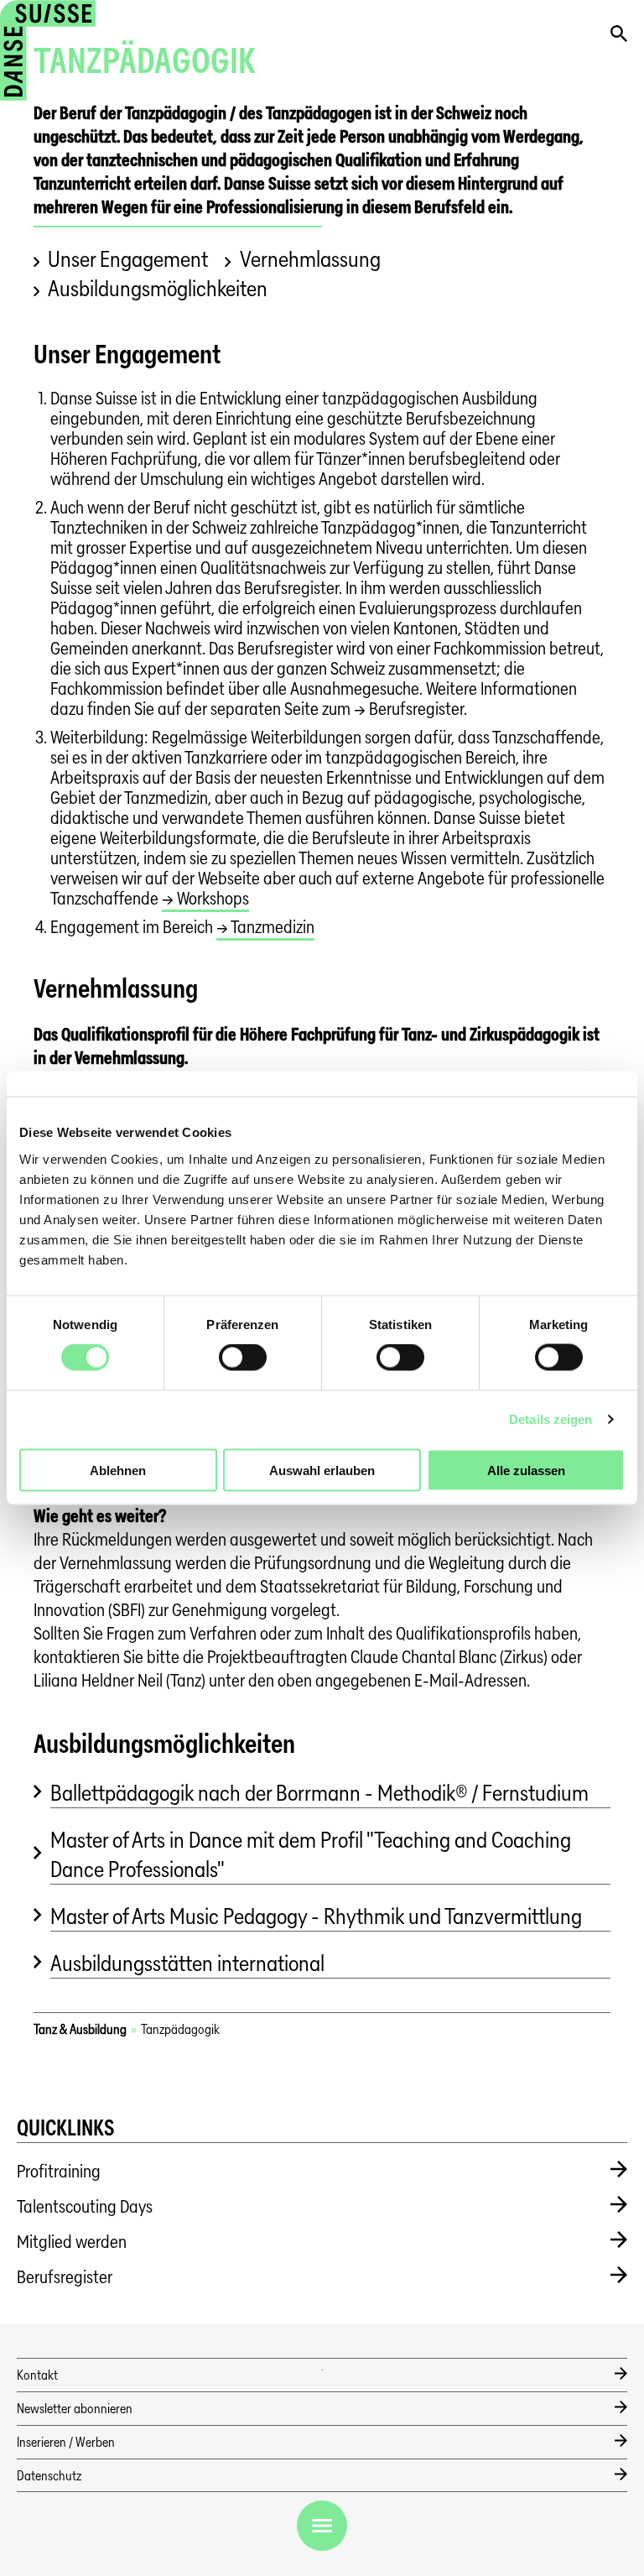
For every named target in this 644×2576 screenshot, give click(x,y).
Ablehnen (118, 1470)
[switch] (243, 1358)
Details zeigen (551, 1419)
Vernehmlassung (310, 259)
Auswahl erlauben (322, 1470)
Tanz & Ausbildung (80, 2029)
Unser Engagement (128, 259)
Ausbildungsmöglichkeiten (158, 288)
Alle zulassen (526, 1470)
